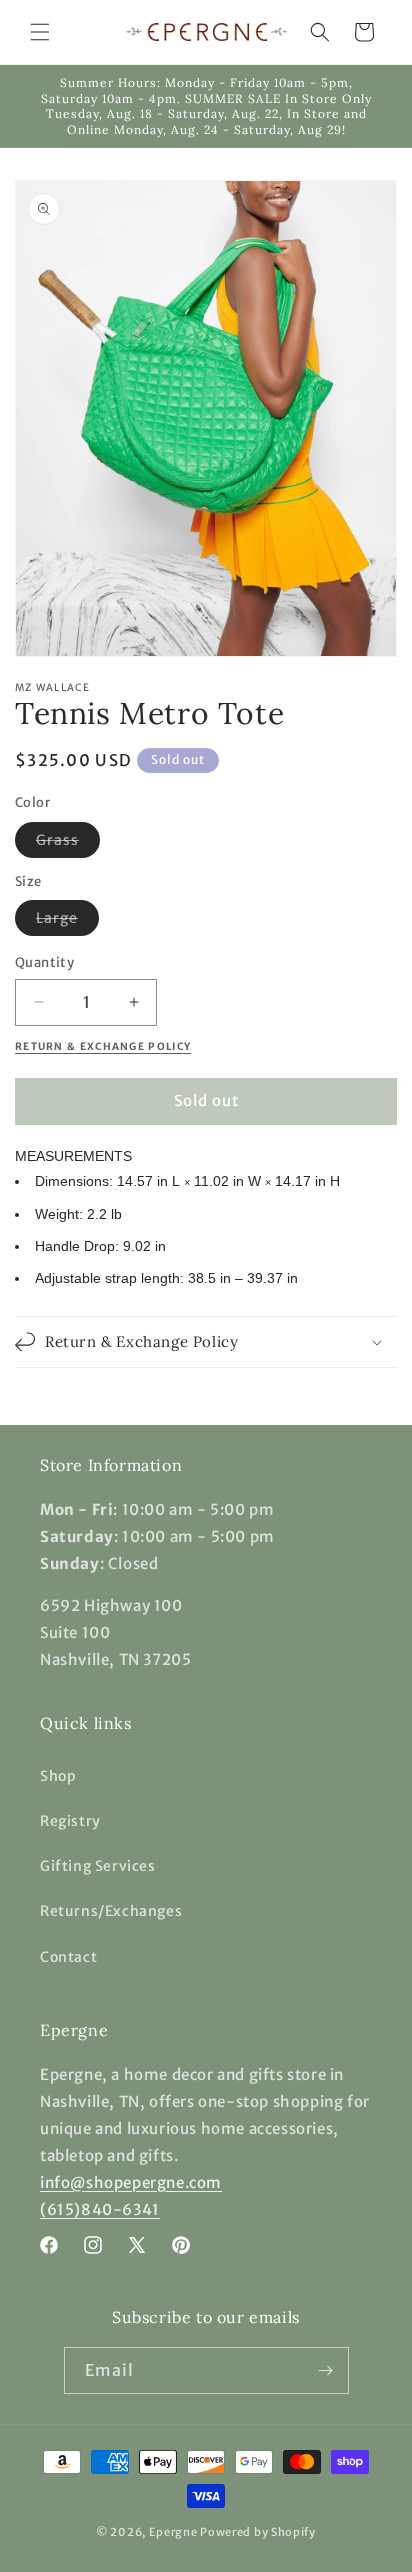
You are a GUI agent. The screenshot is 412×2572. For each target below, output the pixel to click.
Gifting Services (98, 1866)
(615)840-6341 (100, 2209)
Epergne (173, 2532)
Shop (58, 1776)
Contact (68, 1957)
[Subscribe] (326, 2370)
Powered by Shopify (258, 2532)
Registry (70, 1821)
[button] (40, 32)
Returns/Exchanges (111, 1911)
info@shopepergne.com (131, 2182)
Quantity (44, 962)
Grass (68, 844)
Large (67, 922)
